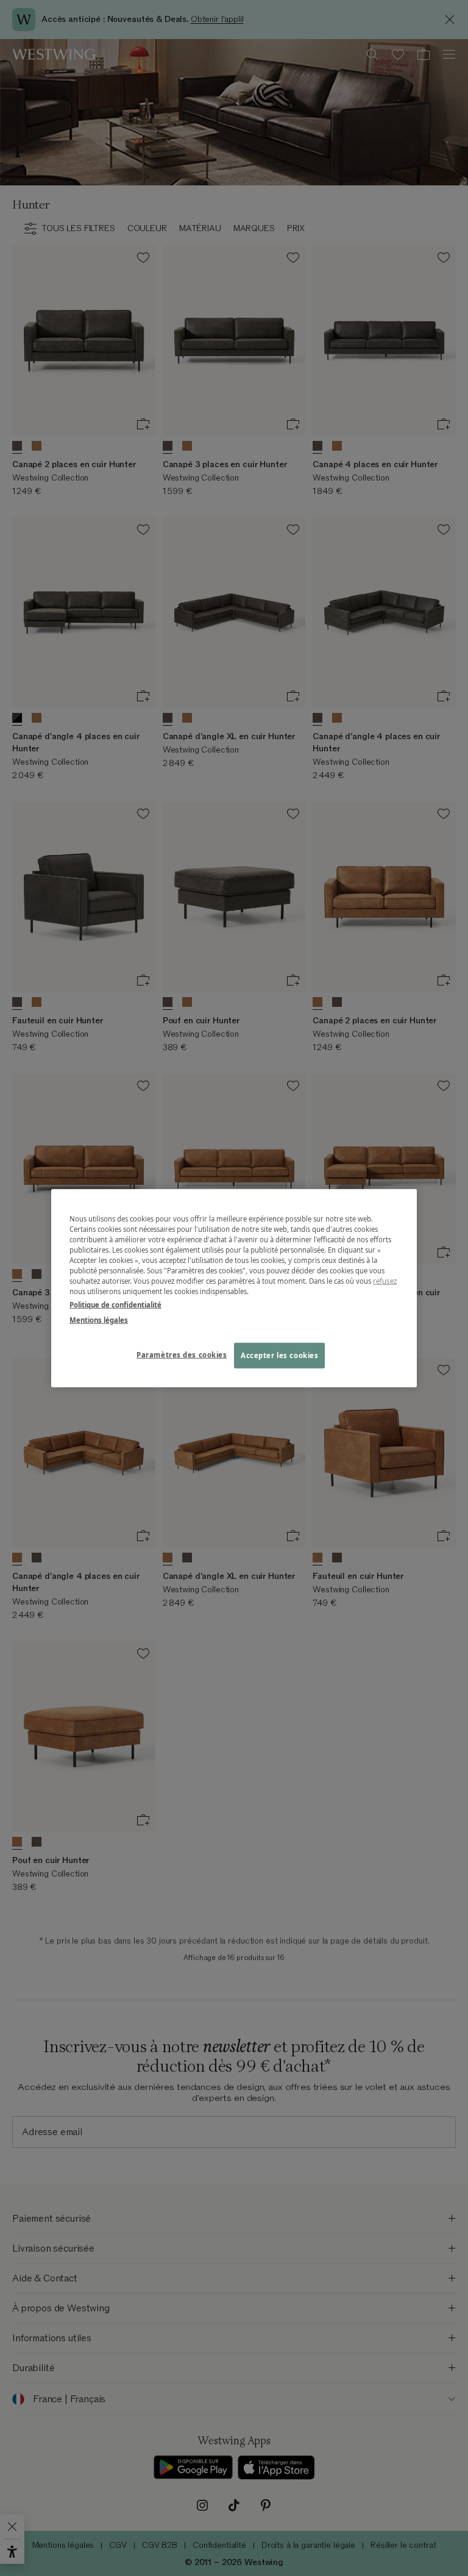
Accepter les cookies (279, 1355)
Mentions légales (99, 1319)
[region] (234, 1288)
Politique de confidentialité (115, 1304)
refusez (385, 1281)
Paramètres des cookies (182, 1354)
